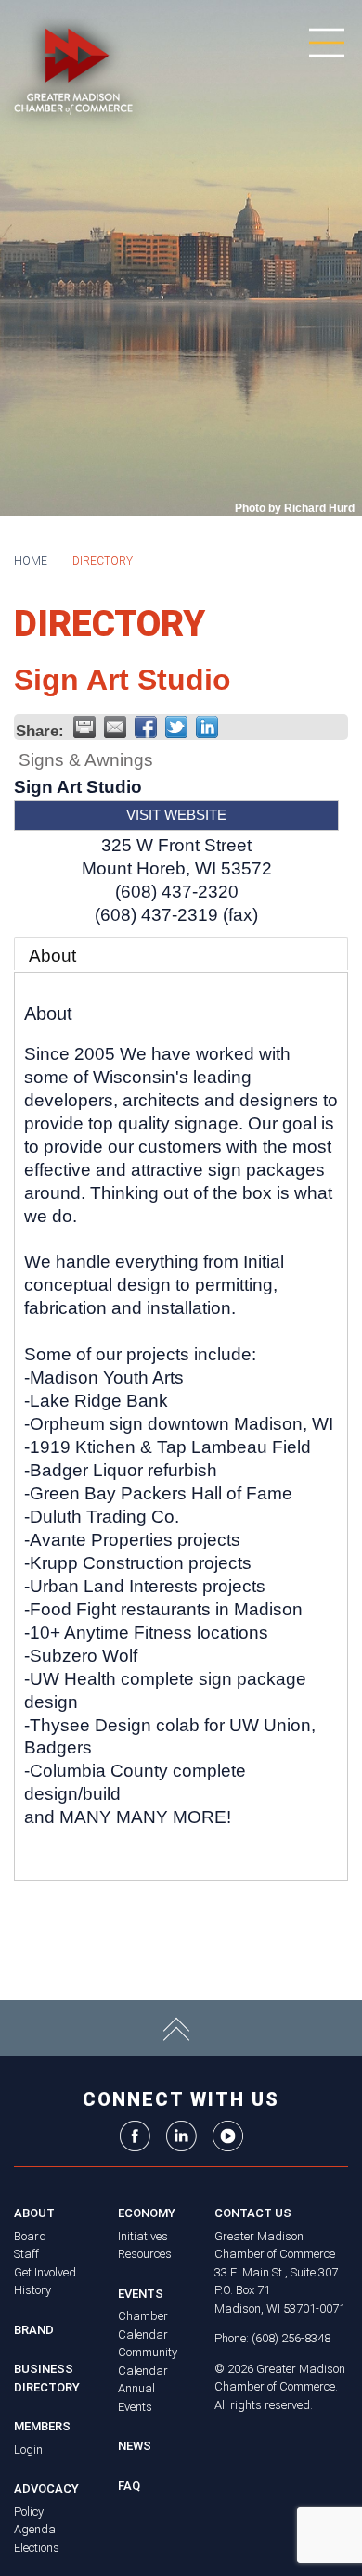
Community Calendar (148, 2361)
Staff (26, 2254)
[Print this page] (84, 727)
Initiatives (143, 2236)
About (52, 956)
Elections (37, 2548)
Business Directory (47, 2378)
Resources (145, 2254)
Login (28, 2449)
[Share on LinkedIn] (207, 727)
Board (30, 2236)
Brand (34, 2330)
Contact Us (253, 2213)
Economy (147, 2213)
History (32, 2290)
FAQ (129, 2486)
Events (141, 2294)
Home (31, 561)
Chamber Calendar (143, 2325)
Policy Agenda (35, 2521)
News (135, 2446)
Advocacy (46, 2488)
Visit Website (176, 815)
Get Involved (45, 2272)
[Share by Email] (115, 727)
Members (42, 2426)
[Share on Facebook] (146, 727)
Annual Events (136, 2397)
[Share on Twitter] (176, 727)
